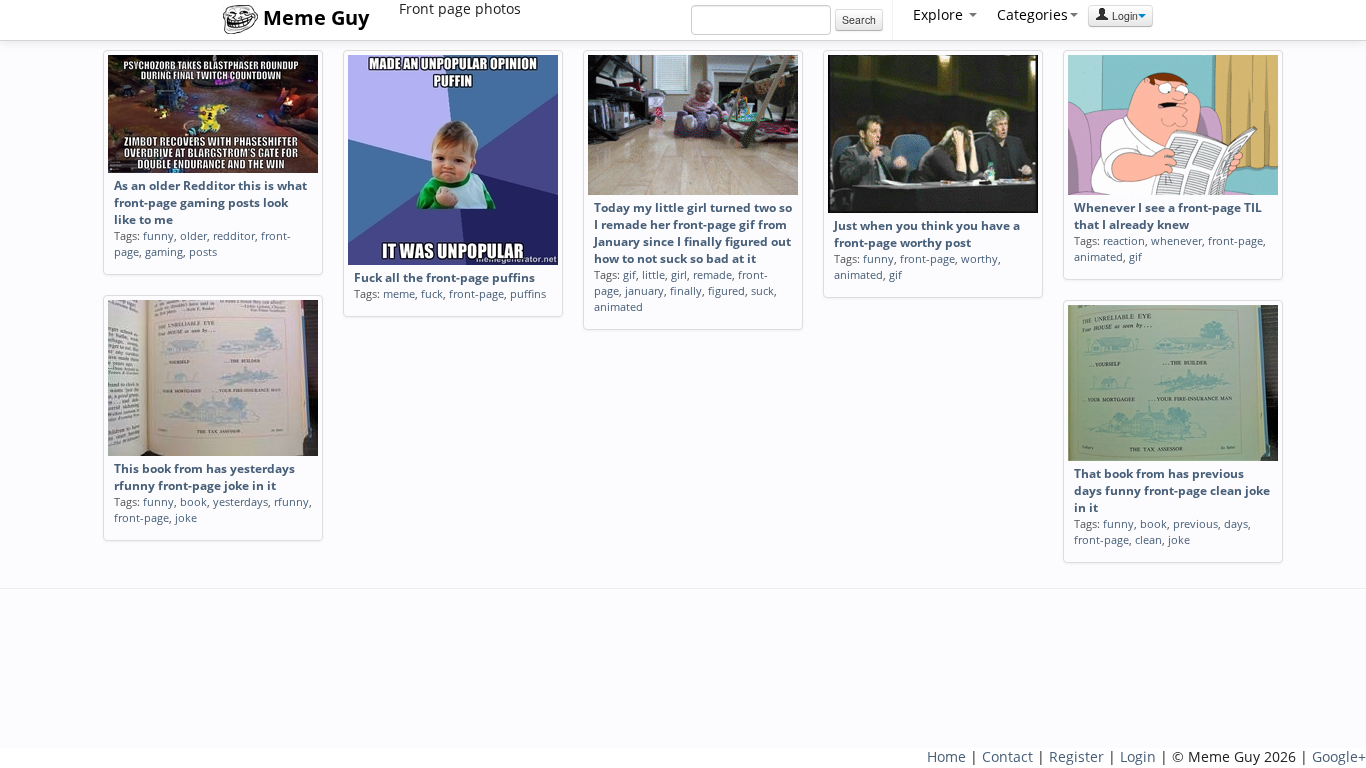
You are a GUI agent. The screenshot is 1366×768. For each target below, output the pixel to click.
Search (859, 19)
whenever (1176, 240)
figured (726, 290)
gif (629, 274)
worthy (979, 258)
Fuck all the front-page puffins (444, 277)
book (193, 501)
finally (686, 290)
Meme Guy (313, 17)
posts (203, 251)
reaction (1124, 240)
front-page (476, 293)
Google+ (1339, 756)
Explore (940, 14)
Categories (1032, 14)
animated (618, 306)
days (1236, 523)
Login (1123, 15)
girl (679, 274)
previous (1195, 523)
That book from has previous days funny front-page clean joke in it (1172, 490)
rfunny (291, 501)
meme (399, 293)
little (653, 274)
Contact (1007, 756)
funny (158, 235)
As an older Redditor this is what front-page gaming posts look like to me (210, 202)
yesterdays (240, 501)
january (644, 290)
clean (1148, 539)
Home (946, 756)
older (193, 235)
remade (712, 274)
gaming (164, 251)
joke (186, 517)
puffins (528, 293)
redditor (234, 235)
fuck (432, 293)
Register (1076, 756)
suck (762, 290)
